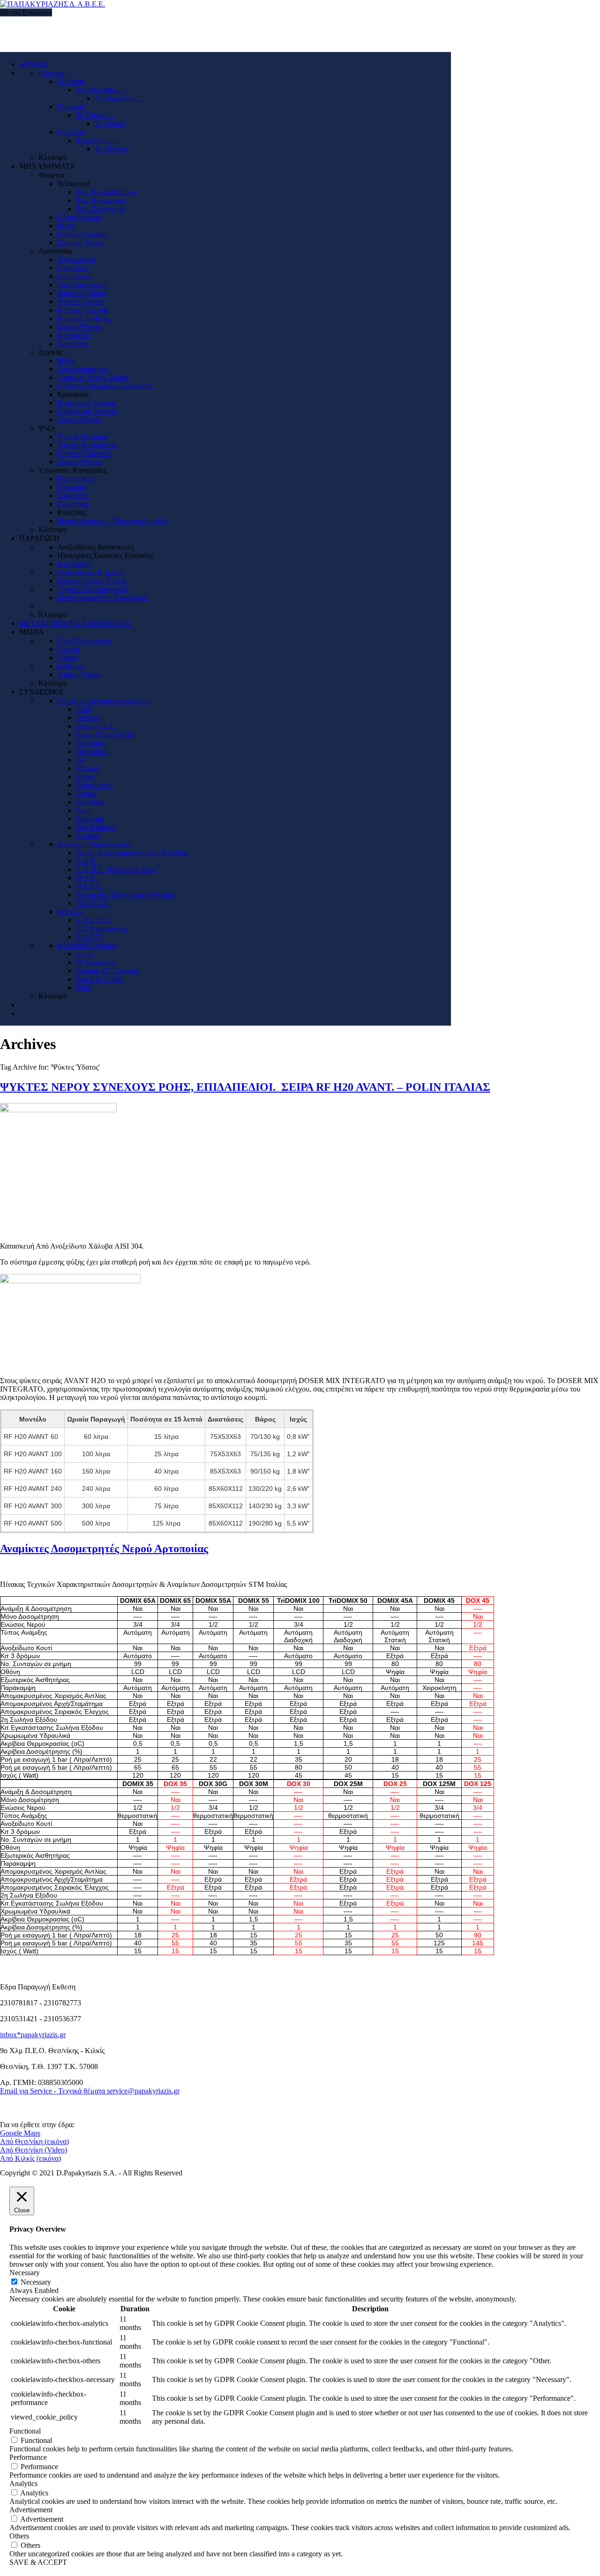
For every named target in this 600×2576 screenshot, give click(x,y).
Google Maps (20, 2133)
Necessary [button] (25, 2273)
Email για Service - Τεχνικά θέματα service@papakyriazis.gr (90, 2091)
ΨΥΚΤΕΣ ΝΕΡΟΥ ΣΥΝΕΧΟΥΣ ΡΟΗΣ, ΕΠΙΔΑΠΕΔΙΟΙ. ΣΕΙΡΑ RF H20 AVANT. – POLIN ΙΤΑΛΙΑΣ (245, 1087)
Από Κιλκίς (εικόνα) (30, 2158)
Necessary (36, 2282)
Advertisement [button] (31, 2510)
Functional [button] (25, 2431)
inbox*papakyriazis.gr (33, 2035)
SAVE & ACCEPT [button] (38, 2562)
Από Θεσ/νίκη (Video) (34, 2150)
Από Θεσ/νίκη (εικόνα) (34, 2141)
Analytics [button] (23, 2483)
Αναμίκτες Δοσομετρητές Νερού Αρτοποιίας (104, 1549)
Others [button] (19, 2536)
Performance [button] (28, 2457)
